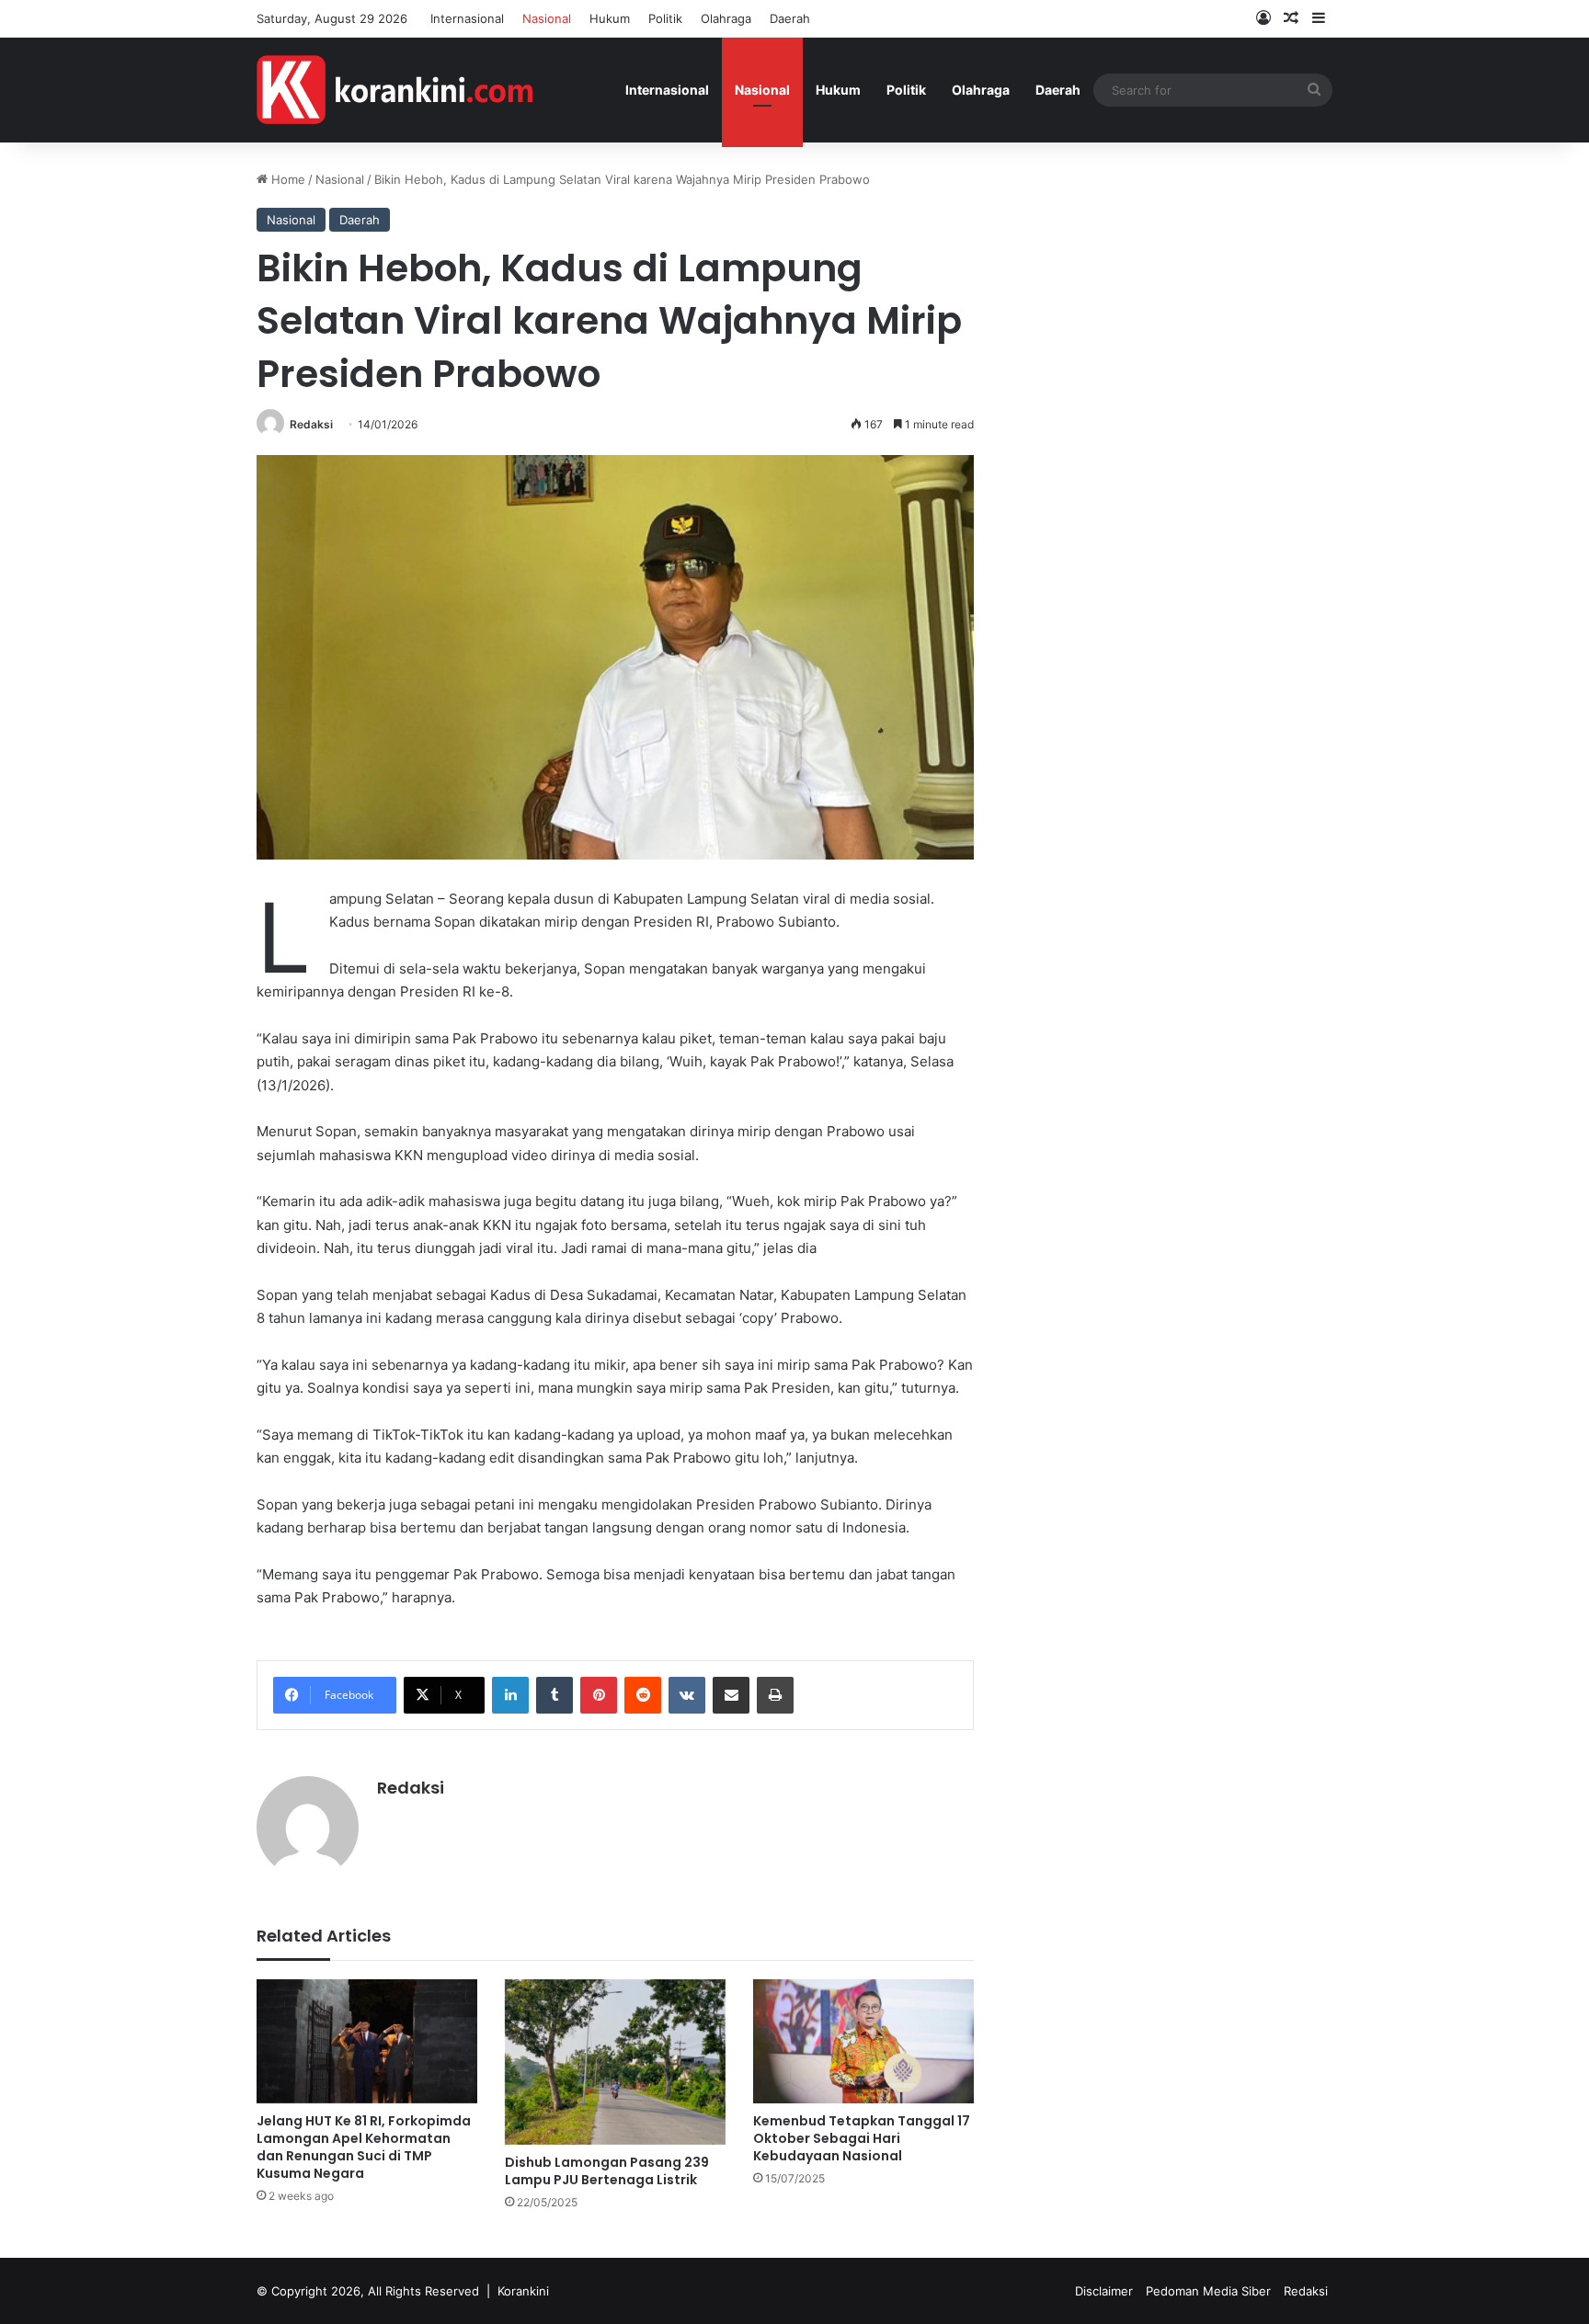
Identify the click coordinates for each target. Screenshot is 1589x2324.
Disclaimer (1104, 2291)
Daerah (790, 18)
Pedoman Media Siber (1208, 2291)
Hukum (610, 18)
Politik (665, 18)
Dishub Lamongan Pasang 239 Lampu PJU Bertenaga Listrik (607, 2171)
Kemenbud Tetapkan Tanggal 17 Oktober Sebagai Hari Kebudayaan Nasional (862, 2138)
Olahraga (726, 18)
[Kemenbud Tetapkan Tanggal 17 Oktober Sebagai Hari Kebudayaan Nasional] (863, 2041)
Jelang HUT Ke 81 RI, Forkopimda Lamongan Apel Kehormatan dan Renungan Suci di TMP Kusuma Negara (364, 2147)
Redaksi (311, 424)
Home (286, 179)
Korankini (523, 2291)
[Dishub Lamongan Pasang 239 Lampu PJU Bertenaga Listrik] (615, 2062)
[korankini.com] (394, 90)
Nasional (547, 18)
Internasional (467, 18)
